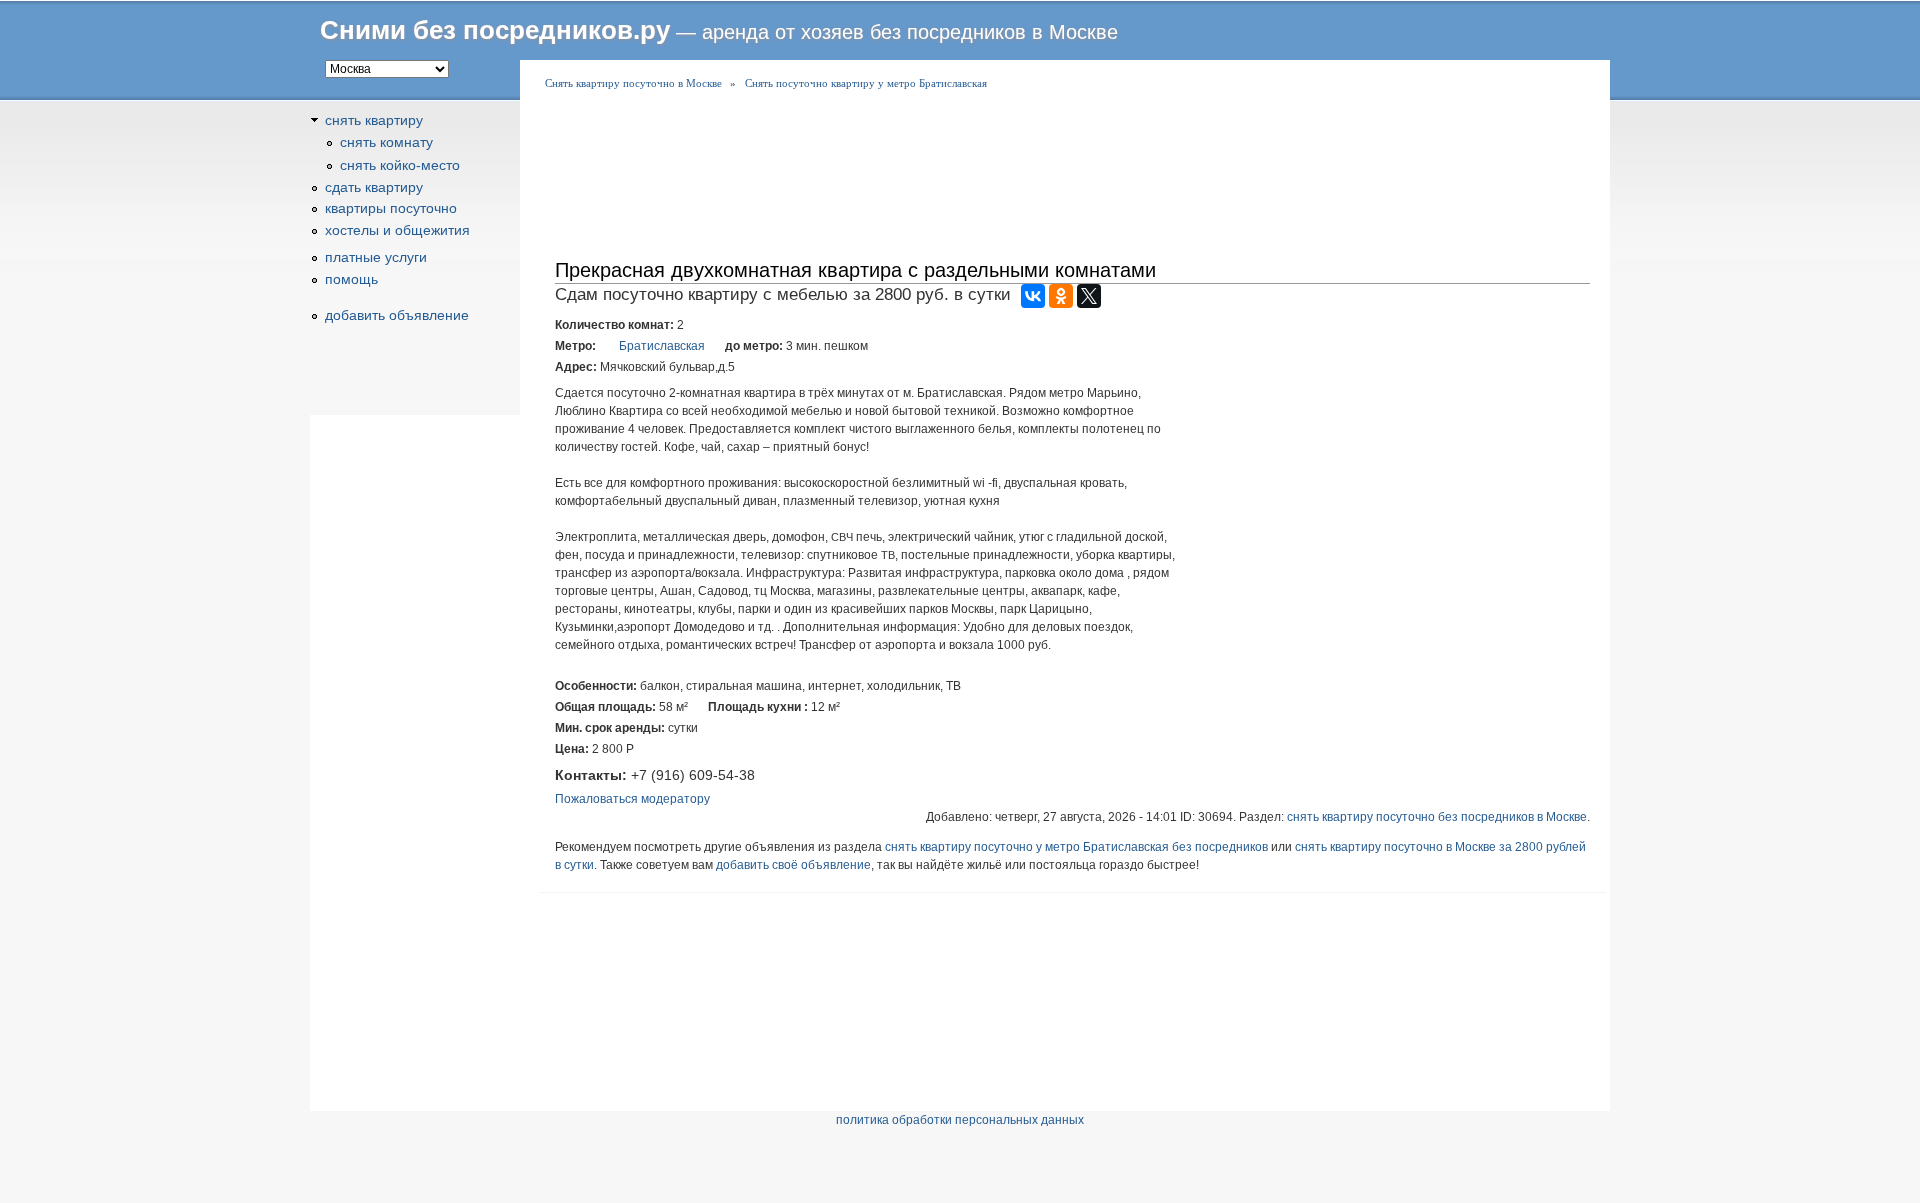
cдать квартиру (374, 187)
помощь (351, 279)
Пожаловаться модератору (632, 799)
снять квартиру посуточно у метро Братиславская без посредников (1076, 847)
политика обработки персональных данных (960, 1120)
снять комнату (386, 142)
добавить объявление (397, 315)
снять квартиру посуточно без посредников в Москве (1437, 817)
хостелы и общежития (397, 230)
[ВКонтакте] (1033, 296)
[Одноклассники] (1061, 296)
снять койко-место (400, 165)
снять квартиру (374, 120)
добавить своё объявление (793, 865)
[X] (1089, 296)
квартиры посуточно (391, 208)
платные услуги (376, 257)
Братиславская (662, 346)
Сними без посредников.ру (495, 30)
